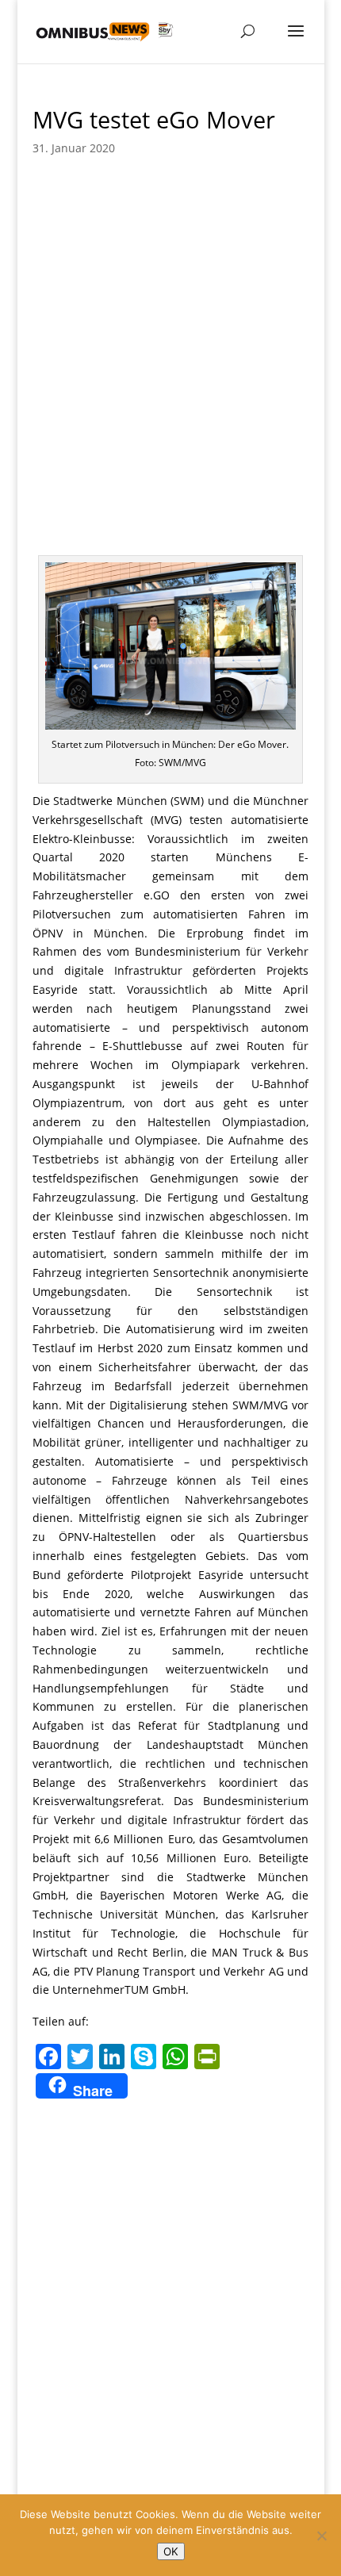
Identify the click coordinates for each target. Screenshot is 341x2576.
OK (171, 2551)
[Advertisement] (170, 377)
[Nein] (321, 2536)
